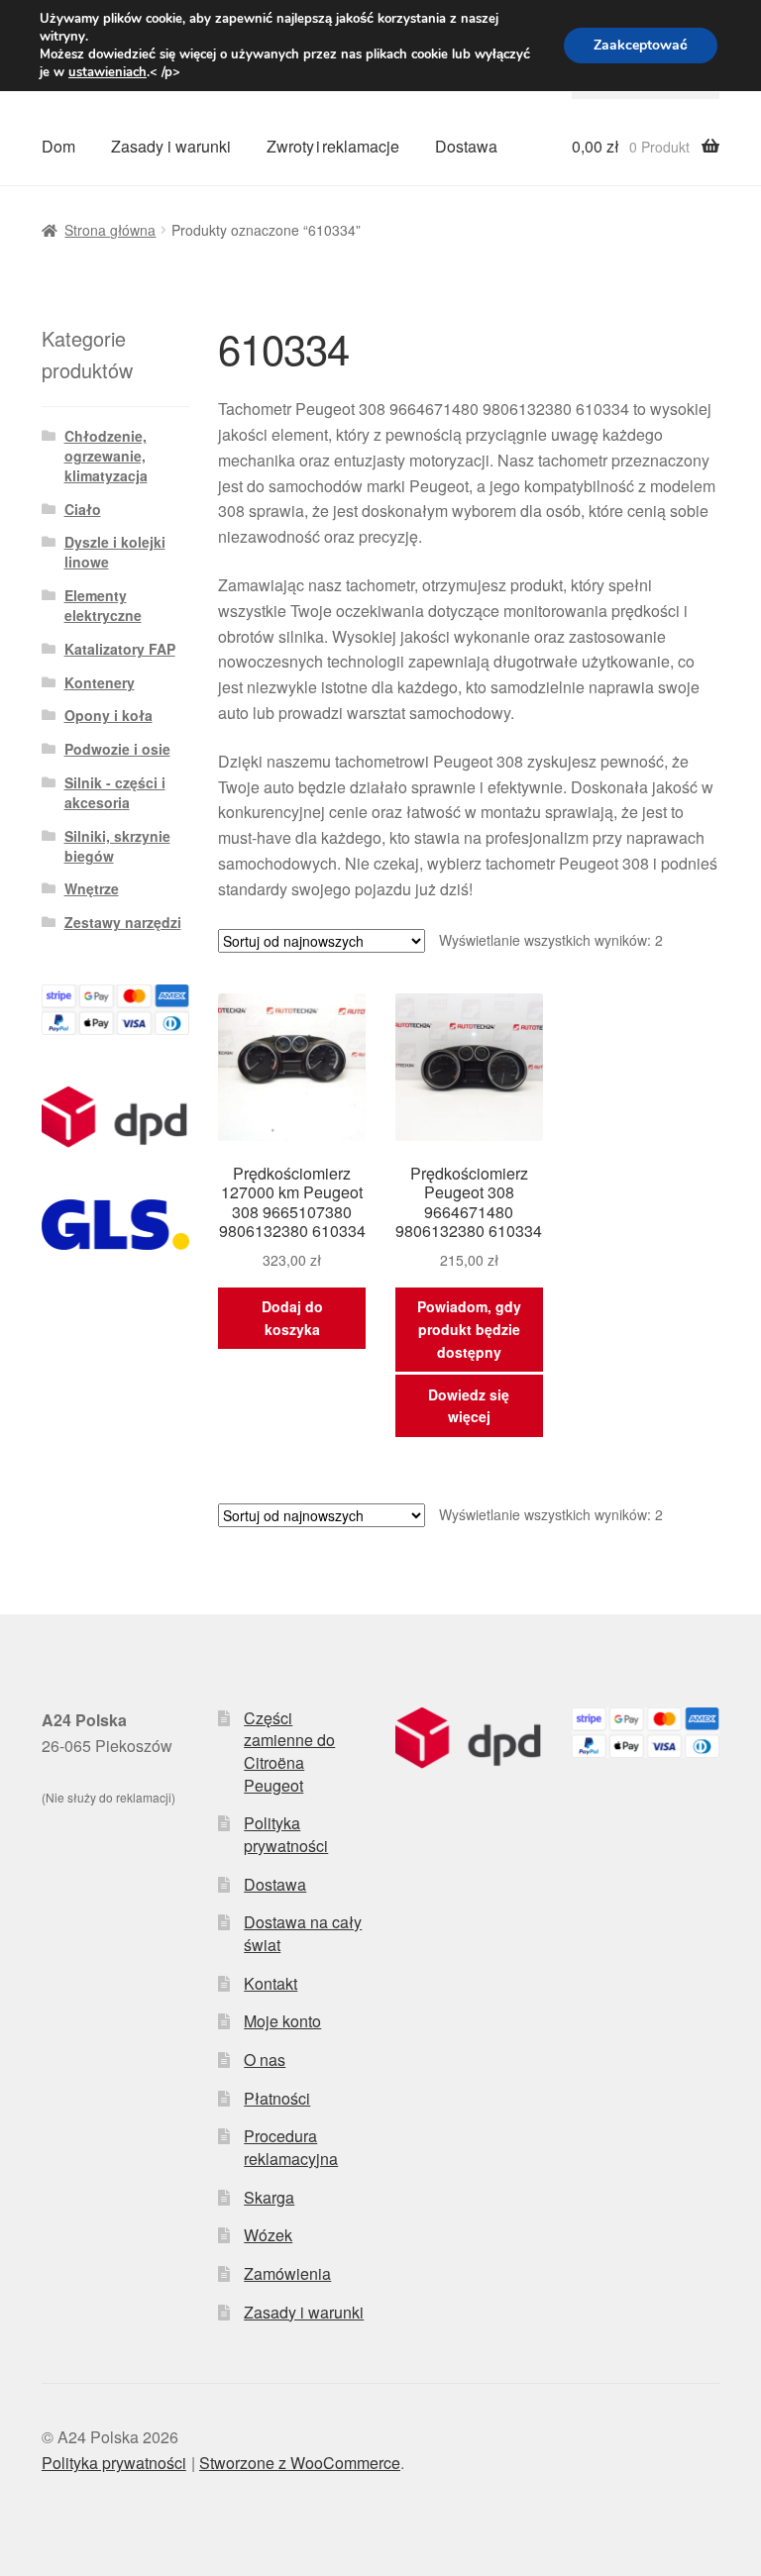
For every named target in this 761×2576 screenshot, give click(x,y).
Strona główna (110, 230)
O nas (265, 2060)
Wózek (268, 2235)
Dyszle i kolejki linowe (115, 552)
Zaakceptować (641, 45)
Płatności (277, 2098)
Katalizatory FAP (120, 649)
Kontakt (271, 1983)
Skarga (269, 2197)
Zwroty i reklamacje (333, 146)
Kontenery (100, 682)
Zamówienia (287, 2273)
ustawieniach (108, 72)
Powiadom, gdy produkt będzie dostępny (469, 1329)
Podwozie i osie (117, 749)
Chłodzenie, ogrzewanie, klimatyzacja (106, 456)
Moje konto (282, 2021)
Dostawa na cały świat (303, 1933)
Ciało (83, 509)
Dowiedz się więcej (469, 1406)
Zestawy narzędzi (123, 922)
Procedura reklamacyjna (291, 2147)
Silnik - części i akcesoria (115, 792)
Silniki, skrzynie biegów (117, 846)
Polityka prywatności (286, 1834)
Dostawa (466, 146)
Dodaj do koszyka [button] (292, 1318)
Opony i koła (109, 715)
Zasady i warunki (171, 146)
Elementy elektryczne (103, 605)
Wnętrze (92, 888)
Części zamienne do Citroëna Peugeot (289, 1752)
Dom (58, 146)
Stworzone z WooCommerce (300, 2463)
